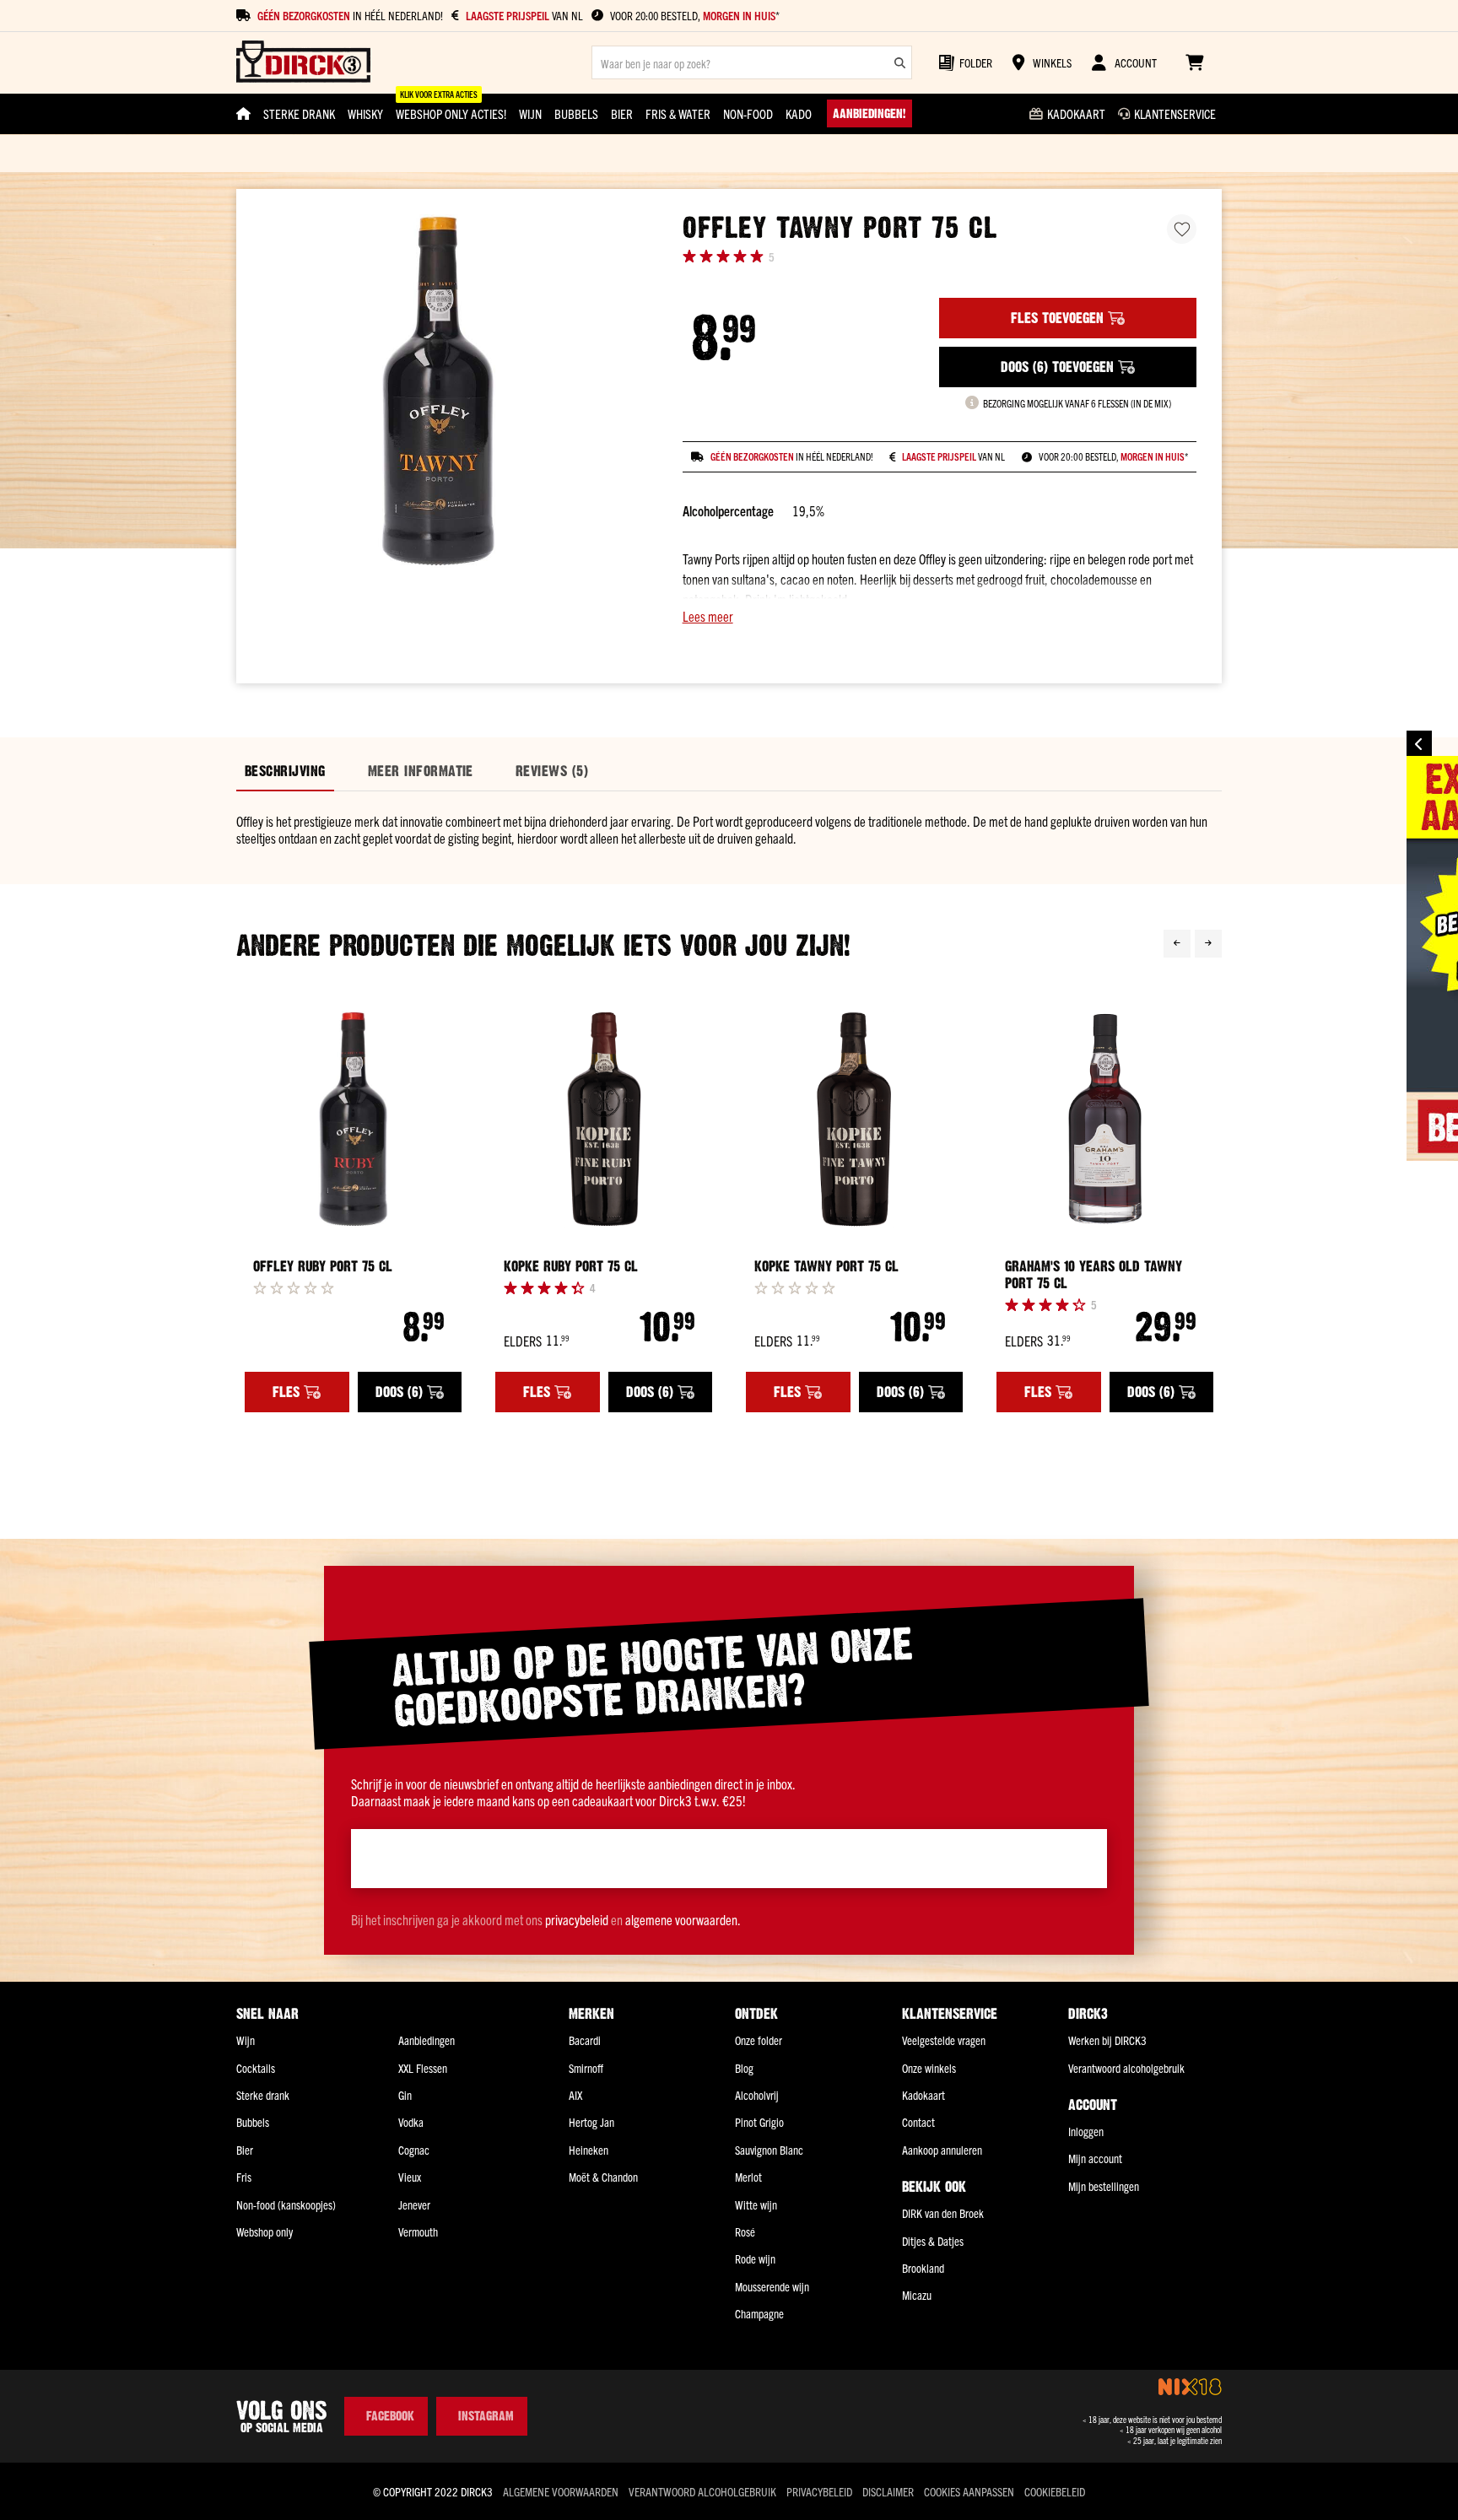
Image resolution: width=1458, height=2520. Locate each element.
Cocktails (256, 2068)
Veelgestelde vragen (944, 2040)
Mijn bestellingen (1104, 2186)
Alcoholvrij (757, 2095)
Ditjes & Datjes (933, 2241)
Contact (918, 2122)
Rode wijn (755, 2258)
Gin (405, 2095)
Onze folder (759, 2040)
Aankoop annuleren (942, 2150)
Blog (744, 2068)
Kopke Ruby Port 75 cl (571, 1266)
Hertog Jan (591, 2122)
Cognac (414, 2150)
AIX (575, 2095)
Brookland (923, 2268)
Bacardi (585, 2040)
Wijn (246, 2040)
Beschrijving (285, 771)
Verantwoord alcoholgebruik (1126, 2068)
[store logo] (303, 63)
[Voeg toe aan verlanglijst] (1182, 229)
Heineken (589, 2150)
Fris (244, 2177)
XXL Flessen (423, 2068)
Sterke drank (263, 2095)
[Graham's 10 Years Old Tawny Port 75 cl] (1105, 1119)
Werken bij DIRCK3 (1107, 2040)
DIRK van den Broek (943, 2213)
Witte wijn (756, 2204)
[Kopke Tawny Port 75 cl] (854, 1119)
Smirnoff (586, 2068)
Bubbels (253, 2122)
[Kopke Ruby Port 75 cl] (604, 1119)
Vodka (411, 2122)
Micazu (917, 2295)
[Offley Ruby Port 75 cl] (353, 1119)
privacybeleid (577, 1919)
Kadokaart (923, 2095)
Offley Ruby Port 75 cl (323, 1266)
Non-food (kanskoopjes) (286, 2204)
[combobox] (752, 62)
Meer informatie (421, 771)
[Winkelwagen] (1194, 62)
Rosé (745, 2231)
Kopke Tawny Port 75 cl (826, 1266)
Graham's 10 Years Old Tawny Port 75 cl (1093, 1275)
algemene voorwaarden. (683, 1919)
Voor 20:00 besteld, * (695, 16)
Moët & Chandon (603, 2177)
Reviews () (552, 771)
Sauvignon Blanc (769, 2150)
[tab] (285, 772)
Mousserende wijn (772, 2286)
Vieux (410, 2177)
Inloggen (1086, 2131)
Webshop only (265, 2231)
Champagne (759, 2313)
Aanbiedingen (427, 2040)
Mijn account (1095, 2158)
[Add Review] (294, 1287)
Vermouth (418, 2231)
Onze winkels (929, 2068)
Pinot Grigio (759, 2122)
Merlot (748, 2177)
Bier (245, 2150)
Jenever (414, 2204)
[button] (940, 616)
